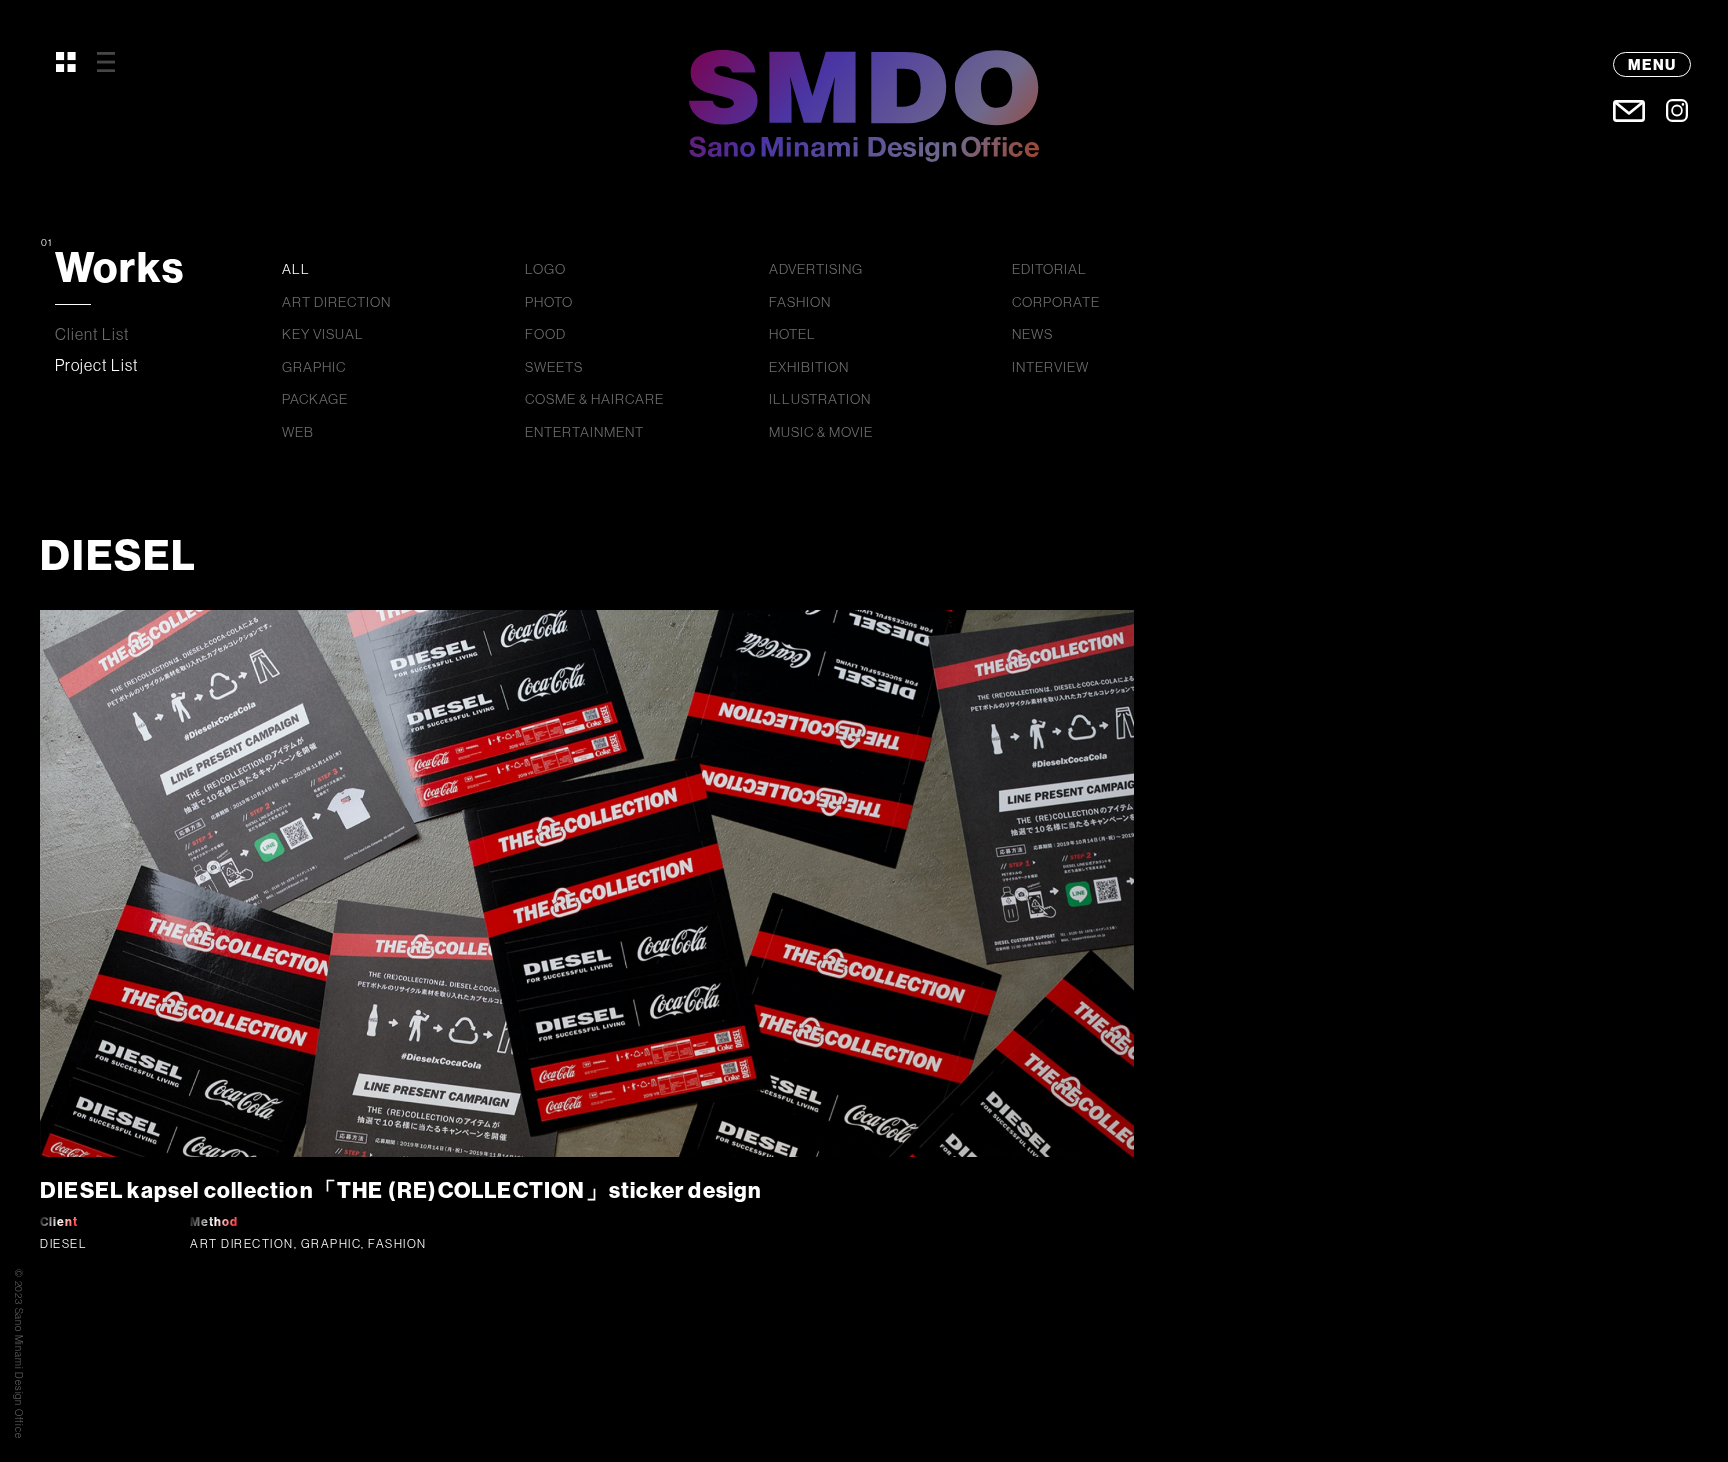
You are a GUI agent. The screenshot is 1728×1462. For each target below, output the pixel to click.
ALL (296, 269)
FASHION (800, 302)
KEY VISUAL (323, 334)
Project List (97, 365)
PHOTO (549, 302)
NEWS (1032, 334)
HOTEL (792, 334)
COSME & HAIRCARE (594, 399)
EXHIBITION (809, 367)
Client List (92, 334)
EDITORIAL (1049, 269)
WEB (298, 432)
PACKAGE (315, 399)
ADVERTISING (816, 269)
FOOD (545, 334)
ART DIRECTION (336, 302)
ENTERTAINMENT (584, 432)
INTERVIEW (1050, 367)
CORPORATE (1056, 302)
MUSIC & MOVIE (821, 432)
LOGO (545, 269)
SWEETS (554, 367)
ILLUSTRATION (820, 399)
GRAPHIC (314, 367)
